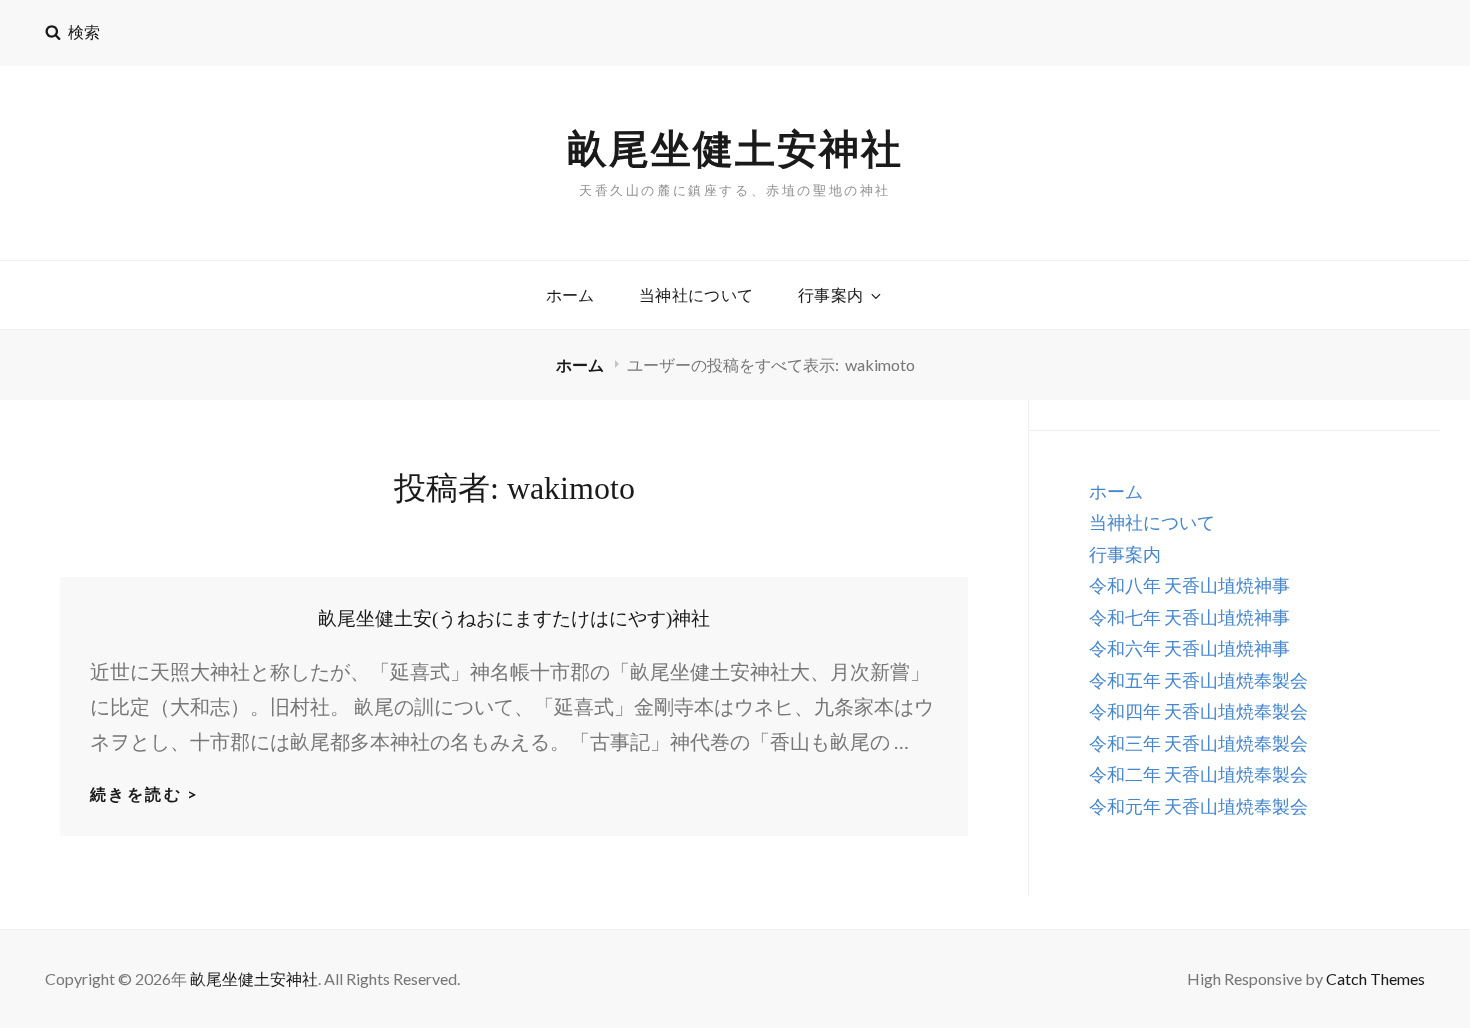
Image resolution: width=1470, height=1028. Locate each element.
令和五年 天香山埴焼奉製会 (1198, 680)
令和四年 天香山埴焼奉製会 (1198, 711)
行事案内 (831, 294)
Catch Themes (1375, 978)
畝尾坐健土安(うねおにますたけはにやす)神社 (514, 618)
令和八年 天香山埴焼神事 (1189, 585)
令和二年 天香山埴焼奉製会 (1198, 774)
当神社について (696, 294)
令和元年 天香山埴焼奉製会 (1198, 806)
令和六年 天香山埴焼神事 (1189, 648)
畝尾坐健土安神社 (735, 148)
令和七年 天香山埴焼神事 (1189, 617)
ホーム (570, 294)
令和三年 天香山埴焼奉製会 (1198, 743)
